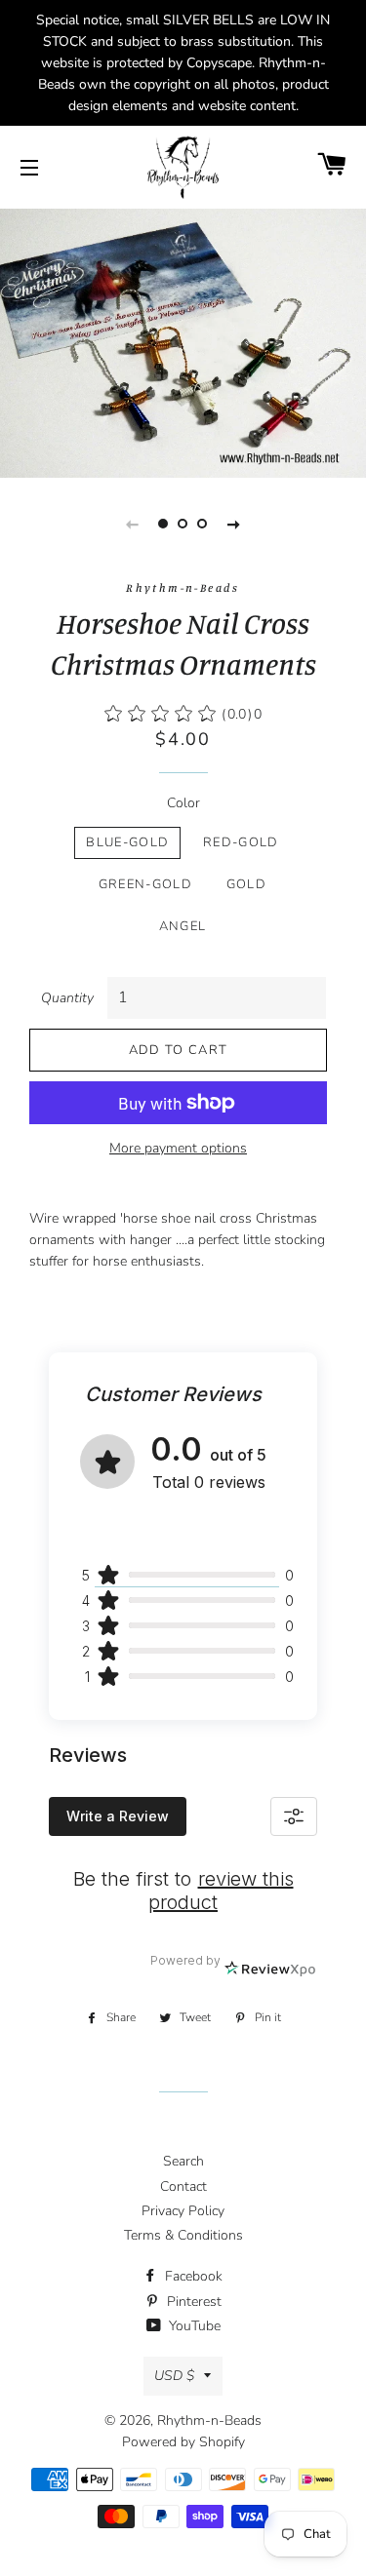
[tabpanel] (183, 341)
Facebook (192, 2276)
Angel (183, 926)
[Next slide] (234, 524)
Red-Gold (241, 842)
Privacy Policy (183, 2211)
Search (183, 2161)
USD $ (174, 2376)
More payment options (178, 1148)
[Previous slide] (133, 524)
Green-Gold (145, 884)
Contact (183, 2186)
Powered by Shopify (183, 2442)
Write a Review (118, 1816)
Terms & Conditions (183, 2235)
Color (183, 803)
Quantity (67, 998)
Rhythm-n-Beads (209, 2420)
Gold (246, 884)
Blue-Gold (127, 842)
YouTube (193, 2326)
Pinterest (192, 2302)
